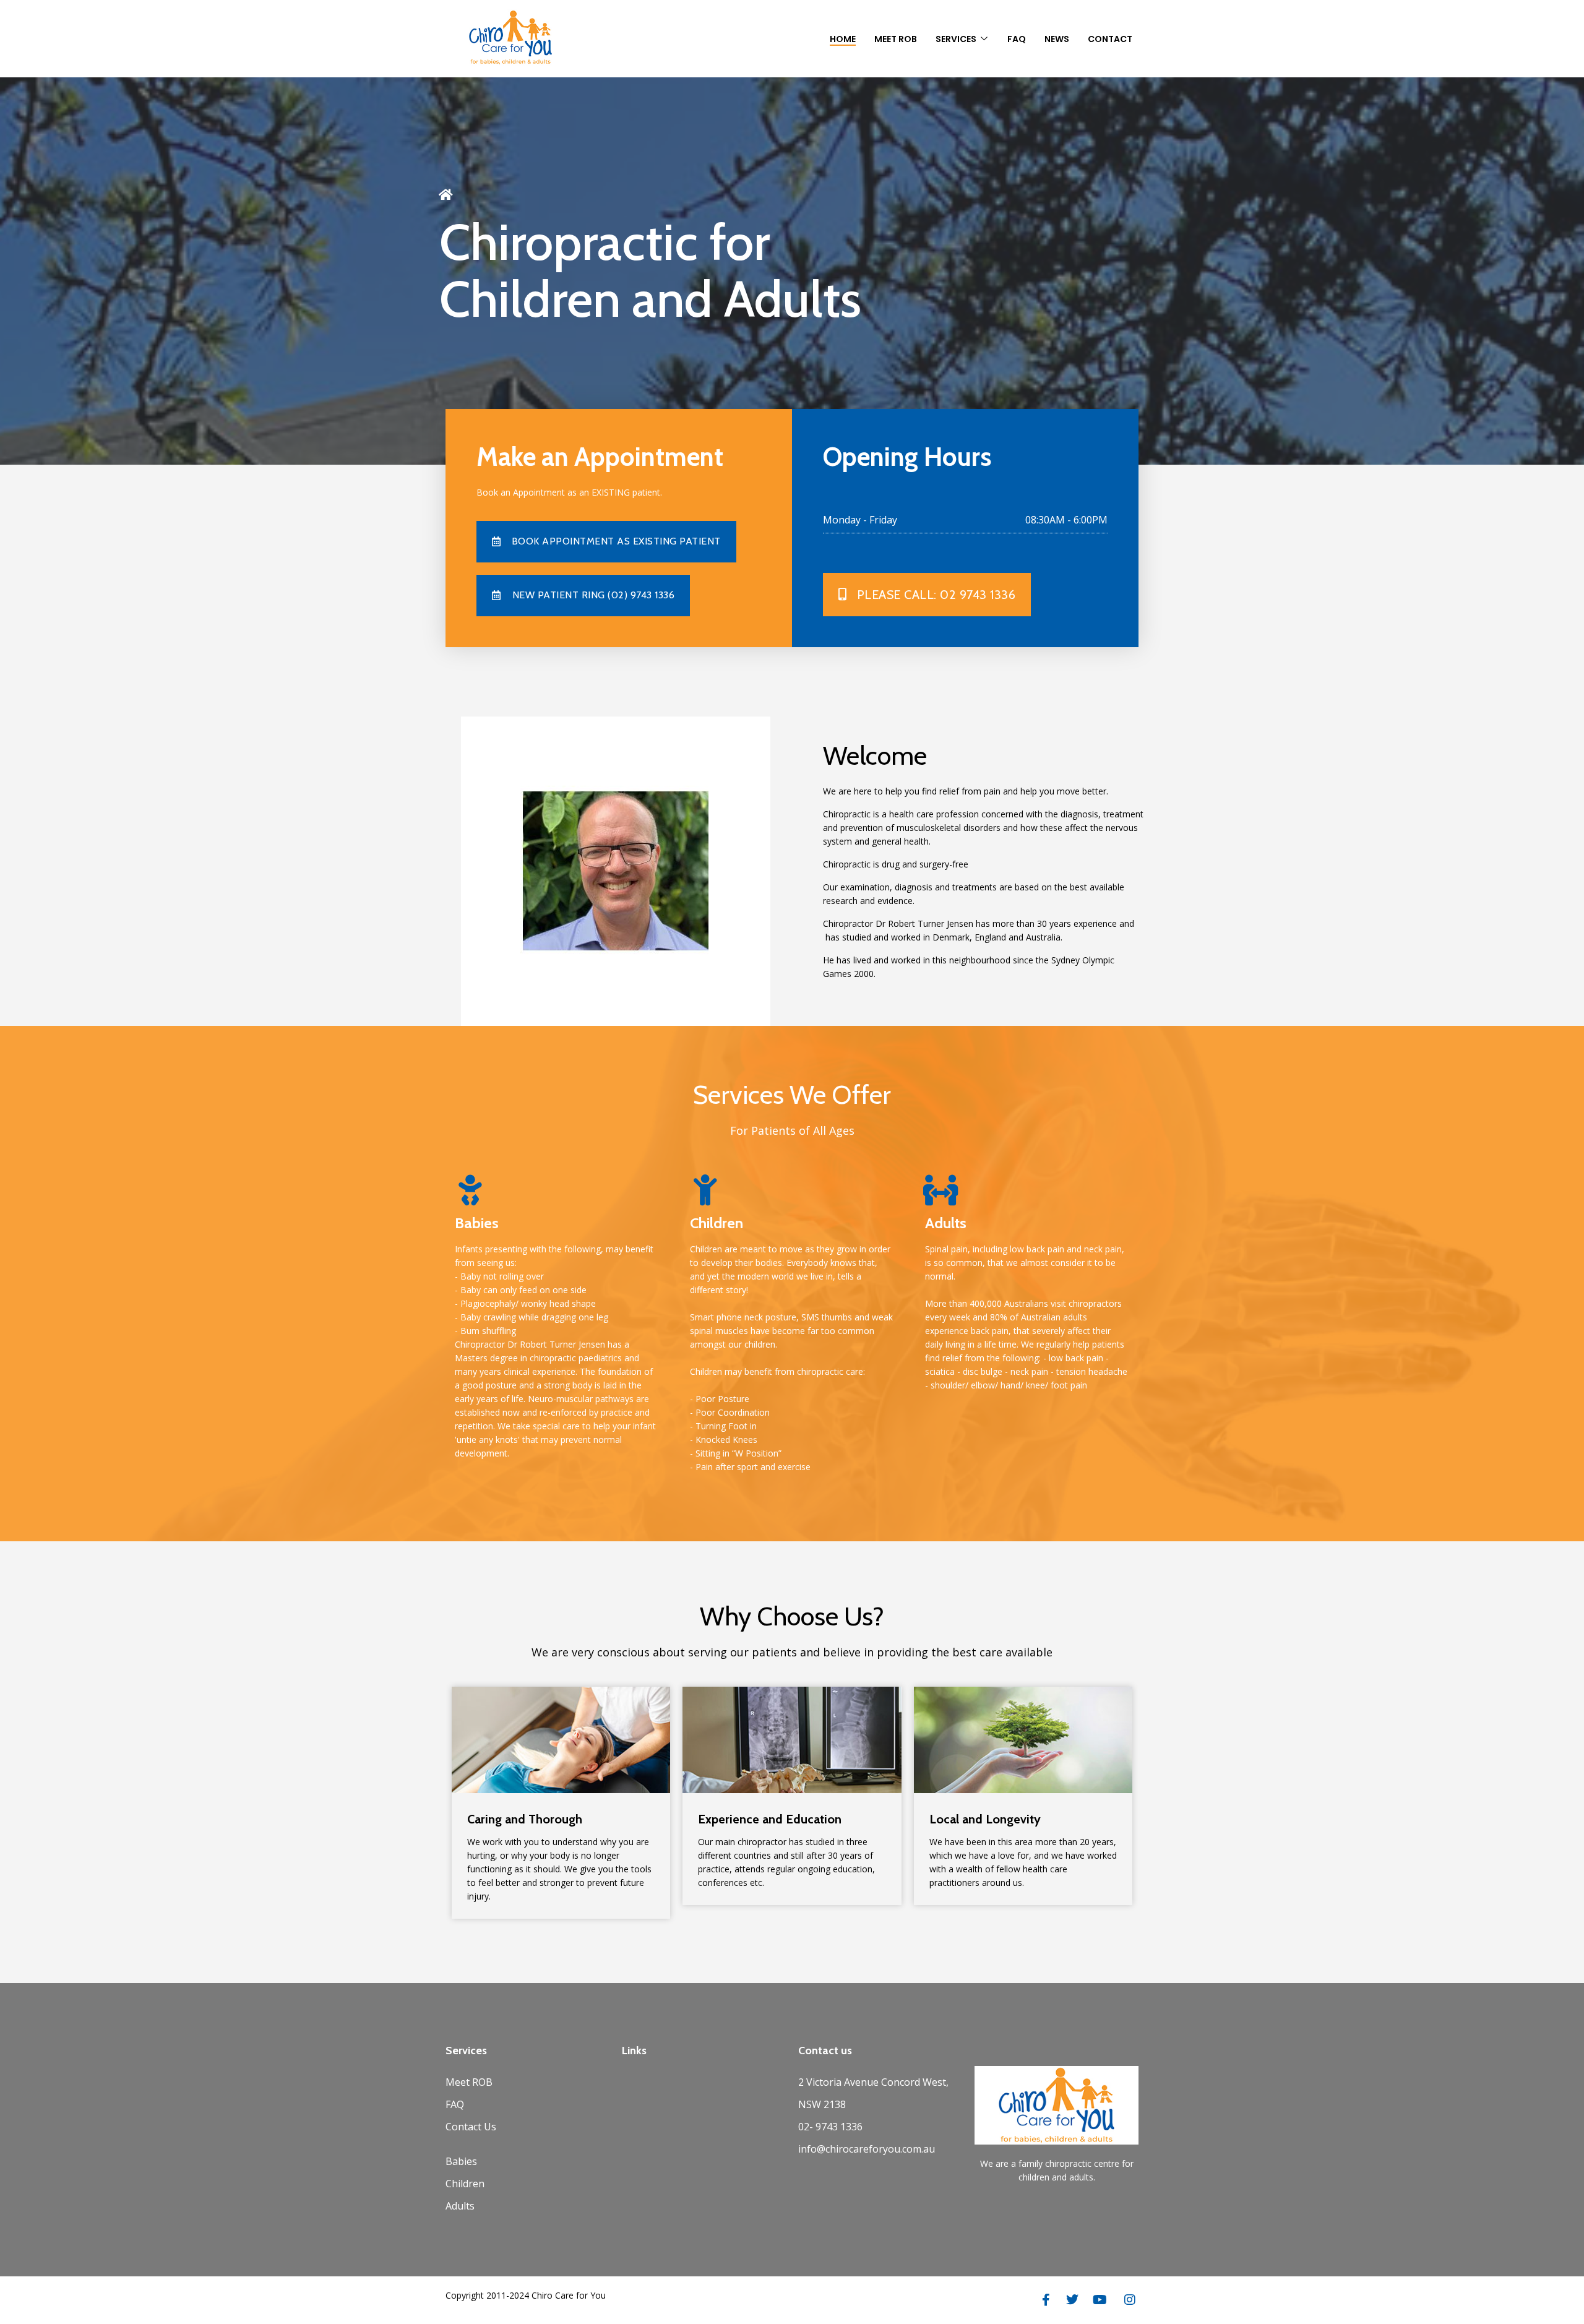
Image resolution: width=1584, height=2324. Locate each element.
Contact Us (471, 2127)
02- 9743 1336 (830, 2127)
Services (956, 39)
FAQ (1017, 39)
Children (465, 2184)
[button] (583, 596)
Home (843, 39)
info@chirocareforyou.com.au (867, 2149)
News (1057, 39)
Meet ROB (469, 2082)
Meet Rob (896, 39)
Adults (460, 2206)
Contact (1110, 39)
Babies (461, 2161)
